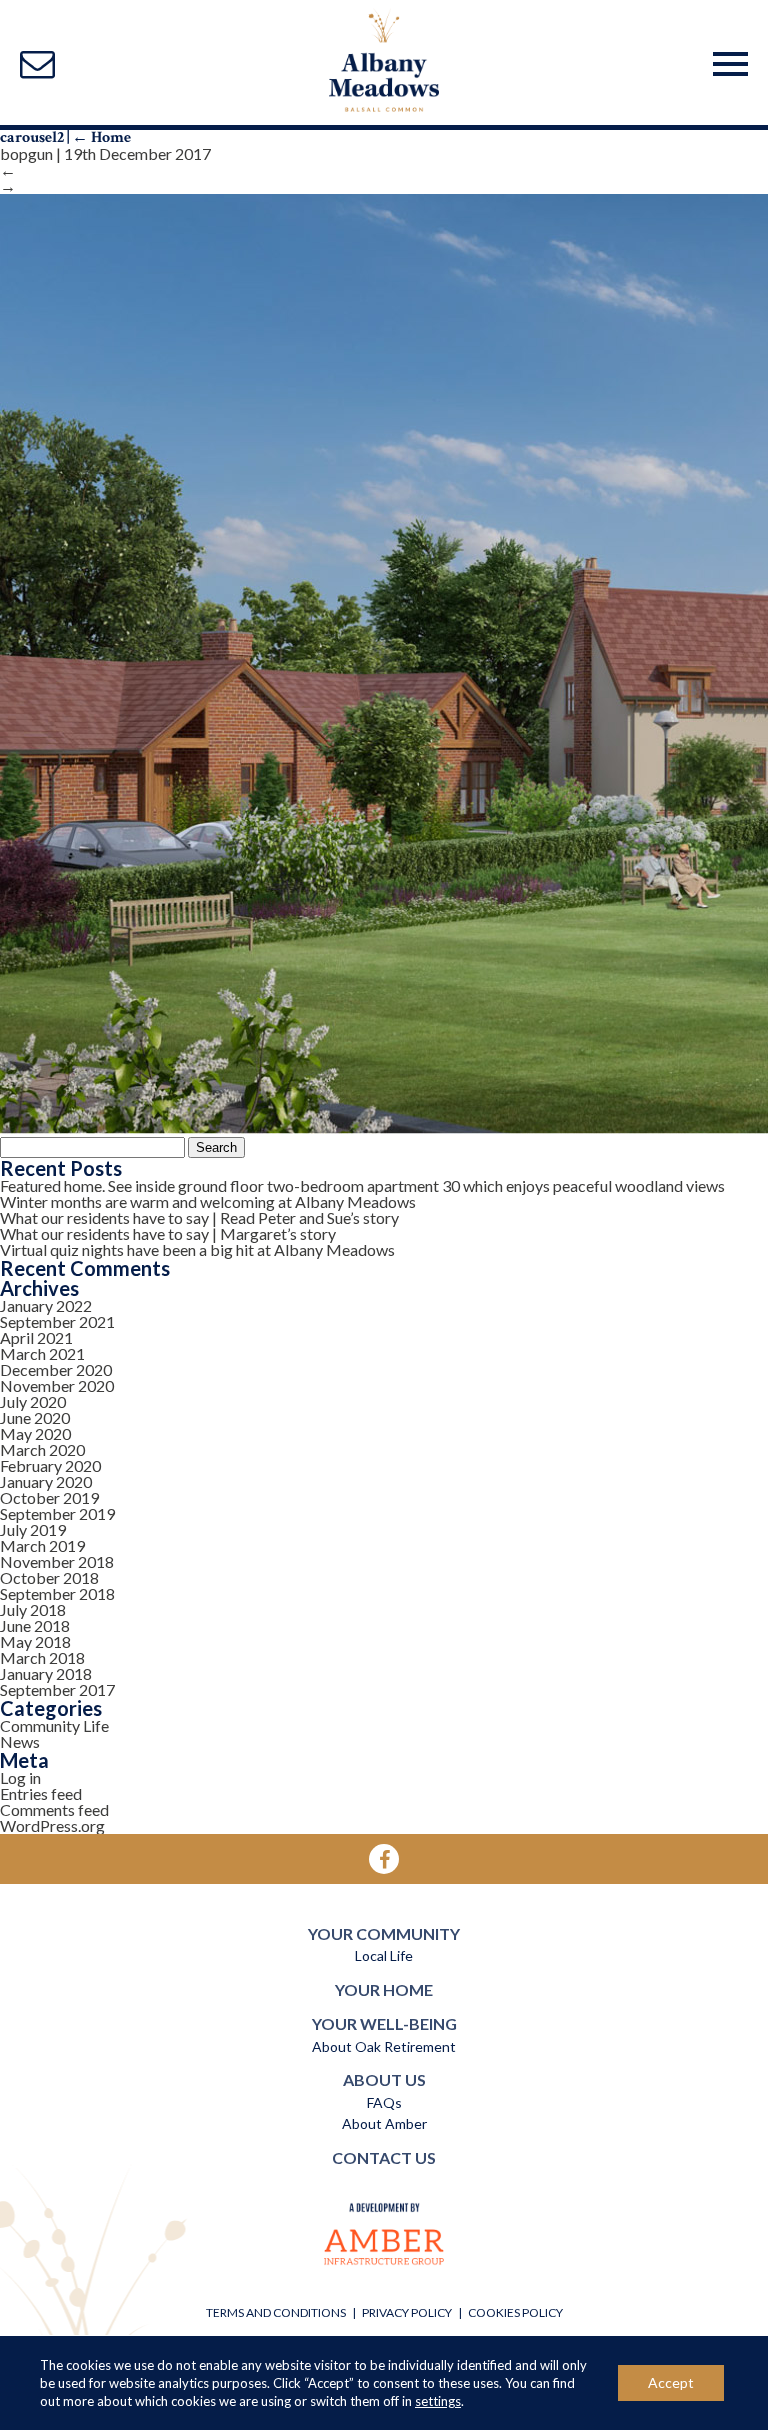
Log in (20, 1777)
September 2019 (57, 1513)
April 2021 (36, 1337)
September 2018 (57, 1593)
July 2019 (33, 1529)
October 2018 (49, 1577)
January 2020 (46, 1481)
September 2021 (57, 1321)
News (20, 1741)
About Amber (384, 2123)
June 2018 (35, 1625)
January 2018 (46, 1673)
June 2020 (35, 1417)
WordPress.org (52, 1825)
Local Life (384, 1955)
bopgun (26, 153)
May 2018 (35, 1641)
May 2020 (35, 1433)
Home (101, 137)
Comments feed (54, 1809)
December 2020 (56, 1369)
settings (438, 2401)
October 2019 (49, 1497)
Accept (671, 2382)
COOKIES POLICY (515, 2312)
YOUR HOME (384, 1989)
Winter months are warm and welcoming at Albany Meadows (208, 1201)
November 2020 (57, 1385)
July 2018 (33, 1609)
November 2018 (57, 1561)
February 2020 (50, 1465)
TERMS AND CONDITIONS (276, 2312)
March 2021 (42, 1353)
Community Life (54, 1725)
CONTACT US (384, 2157)
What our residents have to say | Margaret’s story (168, 1233)
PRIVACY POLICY (407, 2312)
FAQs (384, 2102)
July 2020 (33, 1401)
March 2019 (42, 1545)
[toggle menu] (730, 60)
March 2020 (42, 1449)
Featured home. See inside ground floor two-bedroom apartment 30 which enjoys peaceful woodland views (362, 1185)
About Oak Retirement (384, 2046)
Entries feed (41, 1793)
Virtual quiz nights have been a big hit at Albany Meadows (197, 1249)
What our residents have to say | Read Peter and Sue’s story (199, 1217)
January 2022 (46, 1305)
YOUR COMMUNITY (384, 1933)
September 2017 (57, 1689)
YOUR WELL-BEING (384, 2023)
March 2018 (42, 1657)
